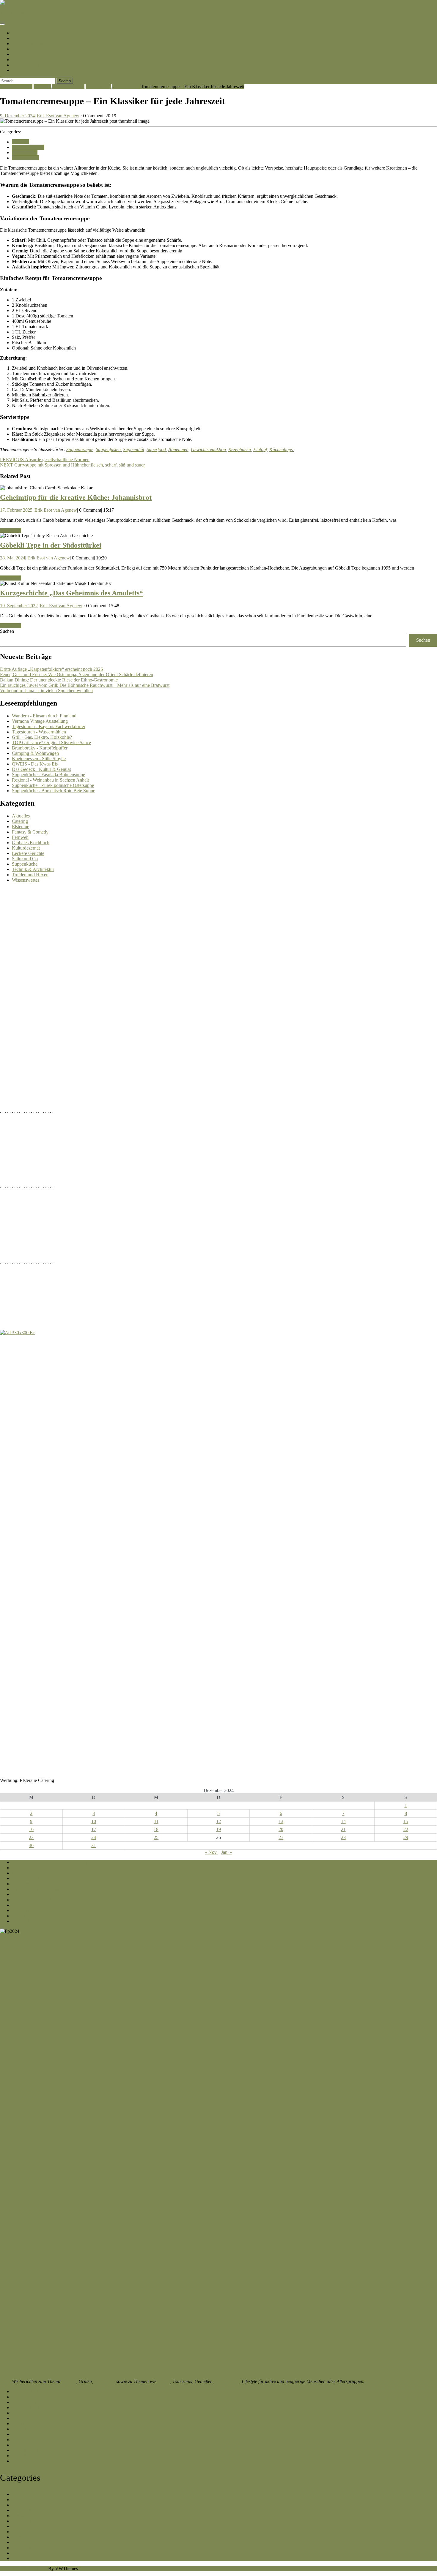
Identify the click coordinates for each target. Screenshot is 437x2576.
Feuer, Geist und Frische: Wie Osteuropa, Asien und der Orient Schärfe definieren (77, 675)
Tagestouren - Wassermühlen (39, 732)
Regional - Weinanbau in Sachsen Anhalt (50, 780)
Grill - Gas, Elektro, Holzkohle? (42, 737)
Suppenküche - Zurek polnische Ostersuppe (53, 785)
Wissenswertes (126, 87)
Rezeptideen (240, 449)
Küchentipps (281, 449)
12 (218, 1821)
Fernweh (20, 837)
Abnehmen (178, 449)
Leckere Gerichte (68, 87)
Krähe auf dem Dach (32, 2429)
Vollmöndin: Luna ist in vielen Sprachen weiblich (46, 691)
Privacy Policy (26, 1921)
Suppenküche (98, 87)
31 (94, 1845)
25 (156, 1837)
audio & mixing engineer (35, 2456)
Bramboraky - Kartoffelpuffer (40, 748)
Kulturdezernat (26, 848)
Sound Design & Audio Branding (43, 2440)
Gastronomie (227, 2381)
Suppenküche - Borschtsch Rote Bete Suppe (54, 791)
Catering (20, 821)
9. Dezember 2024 (17, 116)
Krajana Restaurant (30, 1910)
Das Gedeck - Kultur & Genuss (41, 769)
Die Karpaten (26, 38)
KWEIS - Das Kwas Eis (35, 1900)
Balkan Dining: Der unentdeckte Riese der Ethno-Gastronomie (59, 680)
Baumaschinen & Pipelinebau (40, 2445)
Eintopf (260, 449)
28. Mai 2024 (13, 558)
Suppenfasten (108, 449)
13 (281, 1821)
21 (343, 1829)
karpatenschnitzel (16, 13)
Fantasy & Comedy (30, 832)
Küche (18, 60)
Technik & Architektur (33, 869)
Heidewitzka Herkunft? (34, 2450)
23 (31, 1837)
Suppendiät (134, 449)
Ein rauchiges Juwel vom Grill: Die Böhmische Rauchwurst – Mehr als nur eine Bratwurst (85, 685)
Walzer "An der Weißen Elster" (41, 1905)
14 (343, 1821)
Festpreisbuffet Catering (34, 1894)
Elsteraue (42, 87)
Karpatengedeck (27, 1868)
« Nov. (211, 1852)
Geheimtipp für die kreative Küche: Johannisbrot (76, 497)
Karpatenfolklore (28, 2413)
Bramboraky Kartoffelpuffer (38, 2391)
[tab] (2, 24)
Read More (11, 530)
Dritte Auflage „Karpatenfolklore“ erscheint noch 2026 (51, 669)
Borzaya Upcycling (30, 2434)
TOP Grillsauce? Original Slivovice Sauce (51, 743)
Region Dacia (25, 49)
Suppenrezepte (80, 449)
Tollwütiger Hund (29, 2424)
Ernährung (105, 2381)
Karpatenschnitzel (30, 33)
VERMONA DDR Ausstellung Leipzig (49, 1862)
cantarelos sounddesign (34, 2461)
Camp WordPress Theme (23, 2568)
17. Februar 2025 (16, 510)
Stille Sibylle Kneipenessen (37, 1889)
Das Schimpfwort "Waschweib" (42, 2397)
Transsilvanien (27, 54)
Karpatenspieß (25, 1878)
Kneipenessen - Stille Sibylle (39, 759)
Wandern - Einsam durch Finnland (44, 716)
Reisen (164, 2381)
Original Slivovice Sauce (35, 1873)
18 (156, 1829)
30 (31, 1845)
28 (343, 1837)
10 (94, 1821)
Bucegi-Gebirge (27, 44)
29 (406, 1837)
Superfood (156, 449)
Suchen (7, 631)
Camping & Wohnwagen (35, 753)
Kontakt (20, 70)
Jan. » (227, 1852)
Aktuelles (21, 816)
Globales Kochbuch (31, 843)
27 (281, 1837)
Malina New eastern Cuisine (38, 2418)
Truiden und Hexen (30, 875)
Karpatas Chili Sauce (32, 2407)
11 (156, 1821)
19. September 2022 (19, 606)
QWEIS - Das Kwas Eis (35, 764)
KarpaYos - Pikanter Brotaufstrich (44, 2402)
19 (218, 1829)
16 (31, 1829)
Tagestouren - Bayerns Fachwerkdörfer (49, 726)
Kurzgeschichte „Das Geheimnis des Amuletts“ (71, 593)
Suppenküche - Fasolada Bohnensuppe (48, 775)
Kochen (69, 2381)
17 (94, 1829)
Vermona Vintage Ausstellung (40, 721)
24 (94, 1837)
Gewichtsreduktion (208, 449)
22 (406, 1829)
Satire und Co (25, 859)
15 (406, 1821)
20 (281, 1829)
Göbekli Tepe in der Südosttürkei (51, 545)
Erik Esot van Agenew (58, 116)
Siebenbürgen (26, 65)
